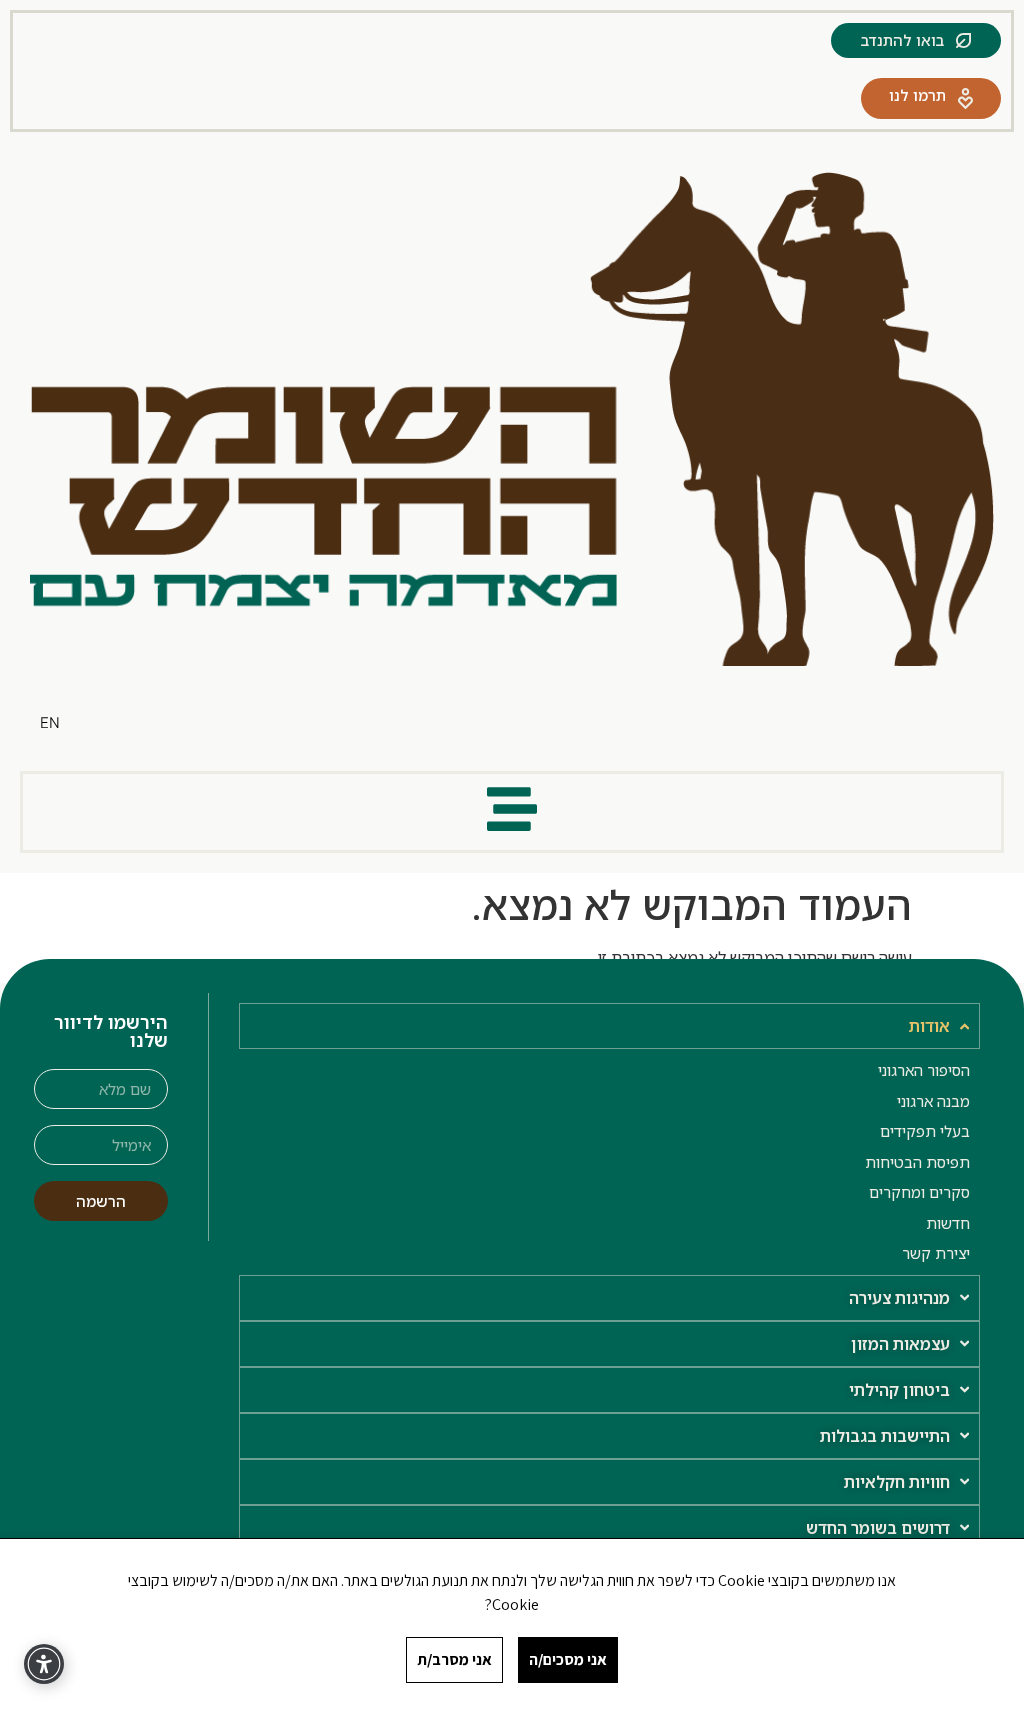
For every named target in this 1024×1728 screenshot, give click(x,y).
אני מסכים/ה (568, 1659)
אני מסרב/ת (454, 1659)
